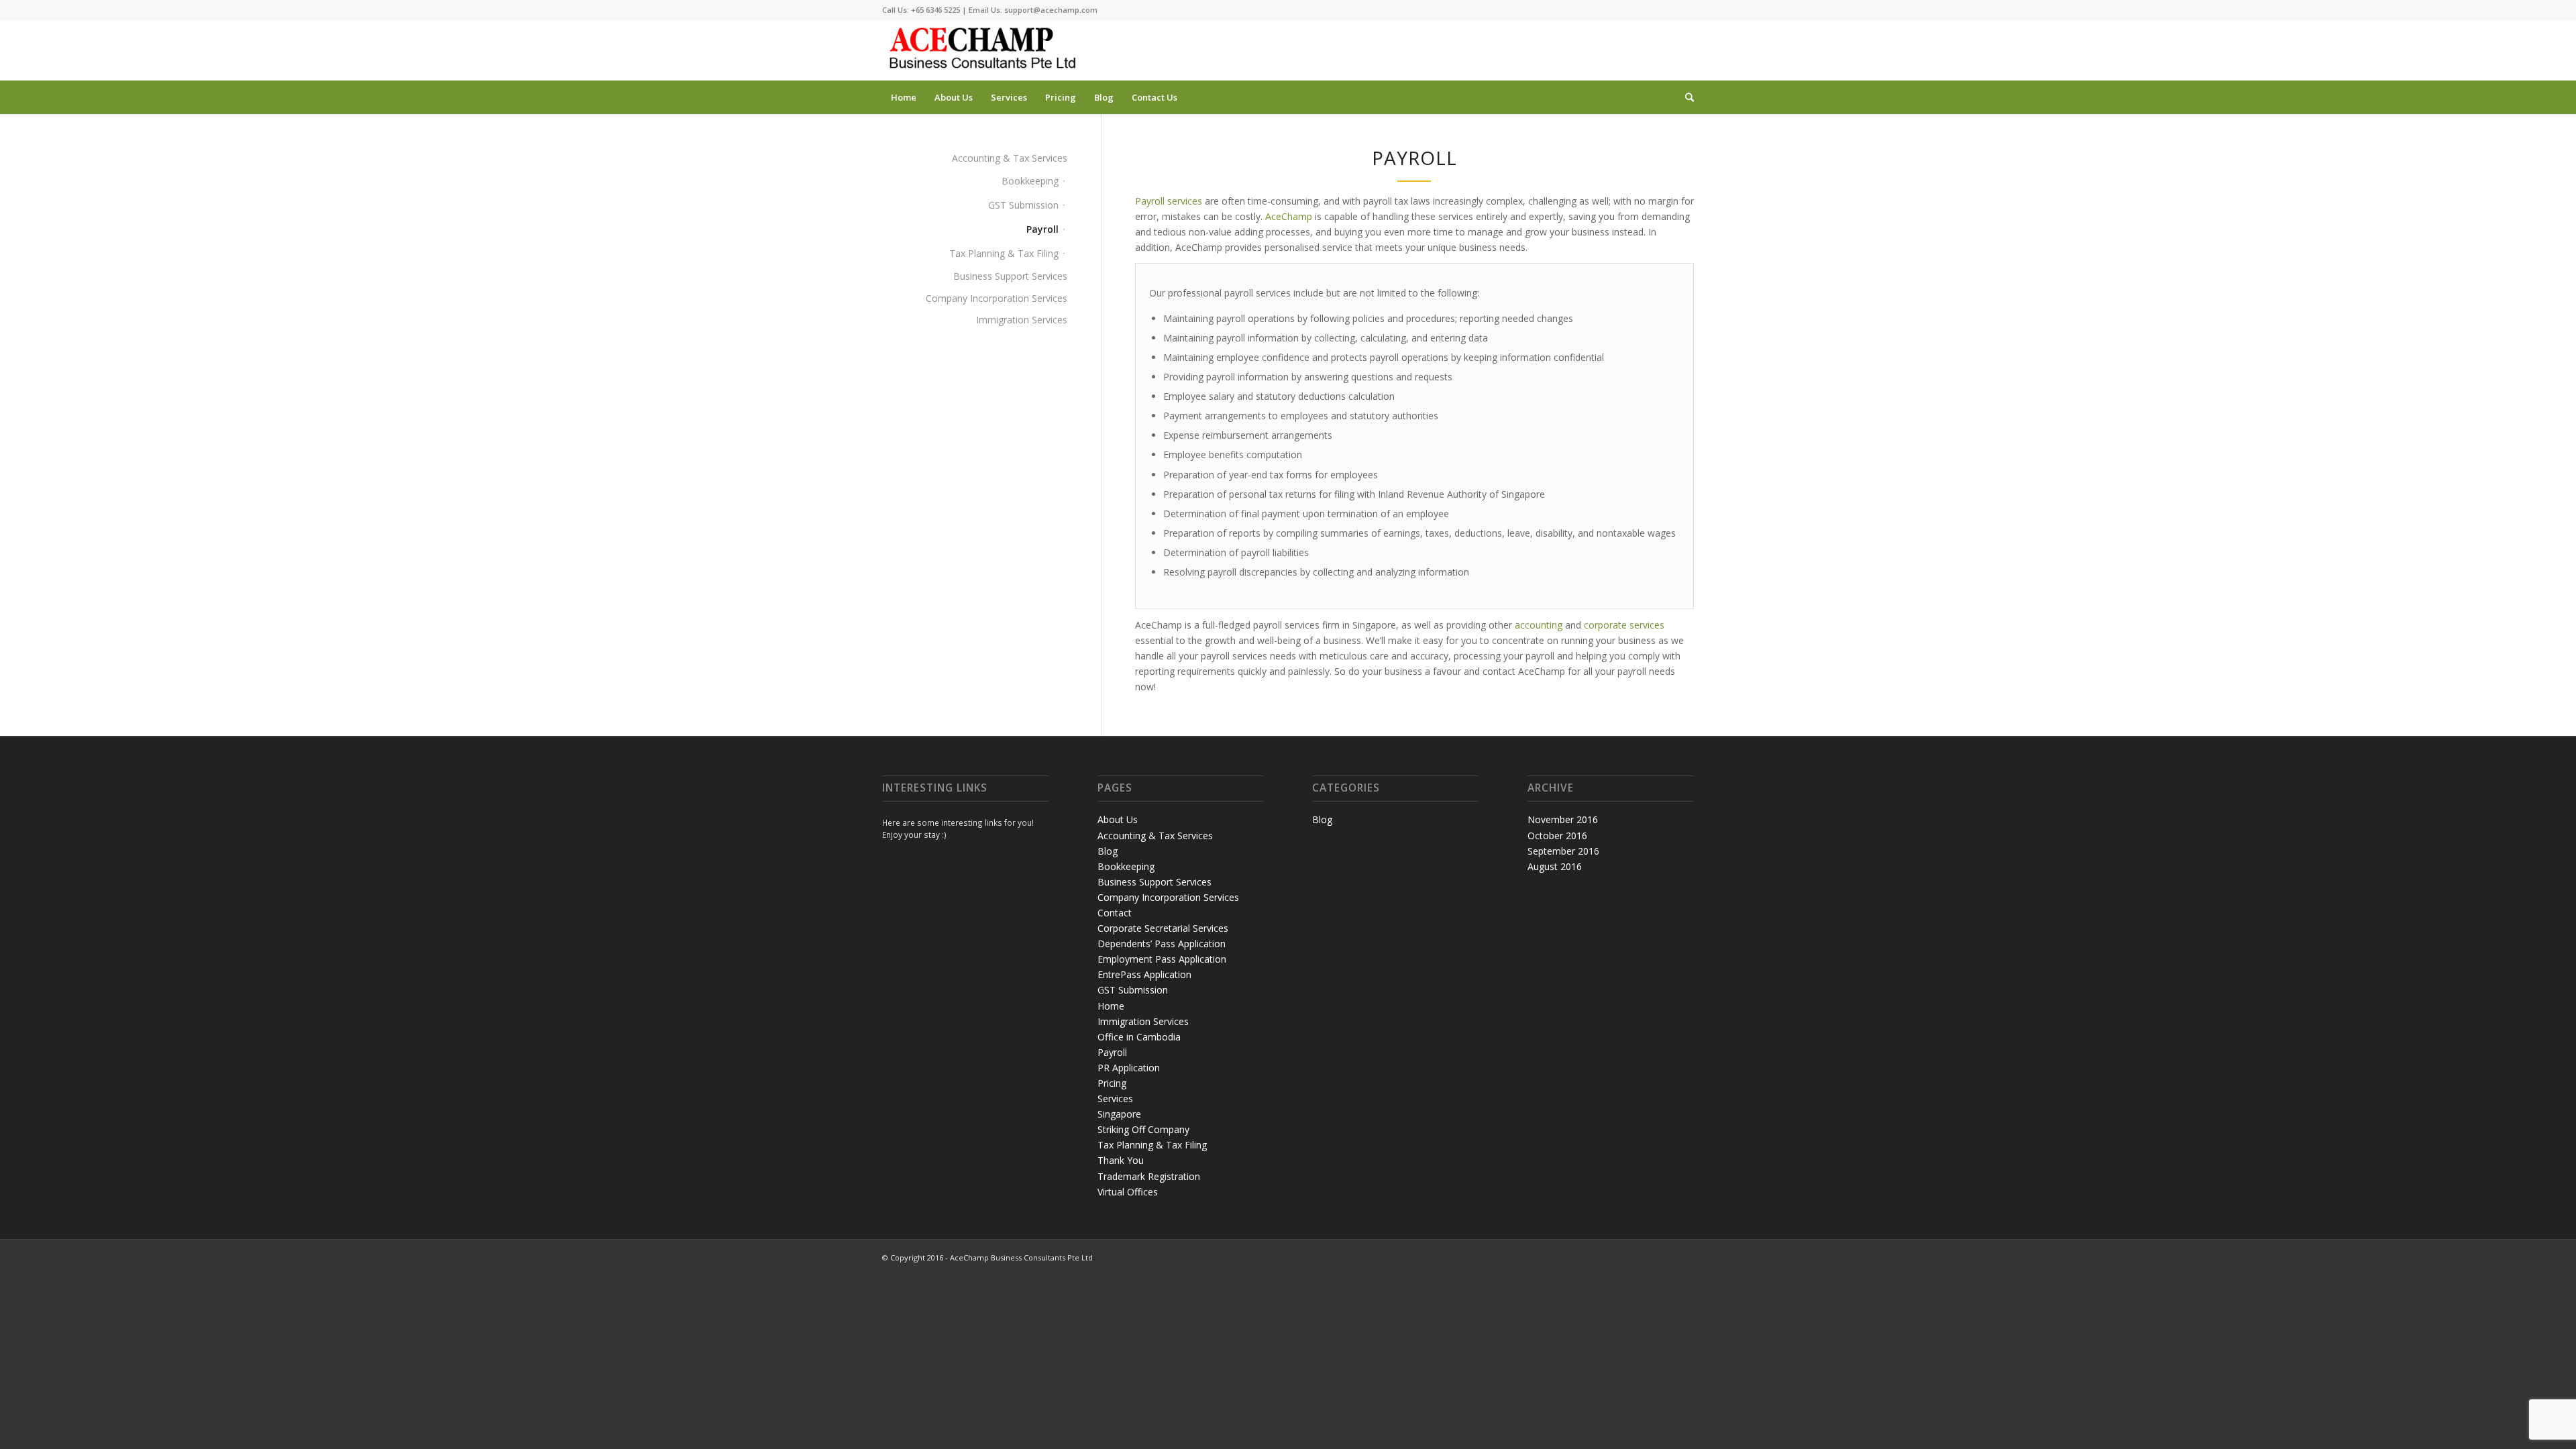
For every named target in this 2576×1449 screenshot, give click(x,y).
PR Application (1129, 1068)
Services (1115, 1098)
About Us (1118, 819)
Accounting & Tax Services (1010, 158)
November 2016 (1563, 819)
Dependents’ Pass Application (1162, 944)
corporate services (1624, 625)
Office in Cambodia (1139, 1037)
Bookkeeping (1030, 181)
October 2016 (1557, 836)
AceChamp (1289, 216)
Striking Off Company (1143, 1129)
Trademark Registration (1149, 1176)
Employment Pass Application (1162, 959)
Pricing (1112, 1083)
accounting (1539, 625)
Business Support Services (1010, 276)
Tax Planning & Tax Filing (1004, 253)
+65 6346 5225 (935, 10)
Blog (1108, 851)
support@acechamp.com (1051, 10)
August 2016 (1555, 866)
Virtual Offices (1128, 1192)
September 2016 (1563, 851)
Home (1111, 1006)
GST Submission (1023, 205)
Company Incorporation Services (997, 298)
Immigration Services (1022, 320)
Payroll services (1169, 201)
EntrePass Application (1144, 974)
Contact (1115, 913)
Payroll (1042, 229)
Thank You (1121, 1160)
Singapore (1119, 1114)
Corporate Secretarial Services (1163, 928)
